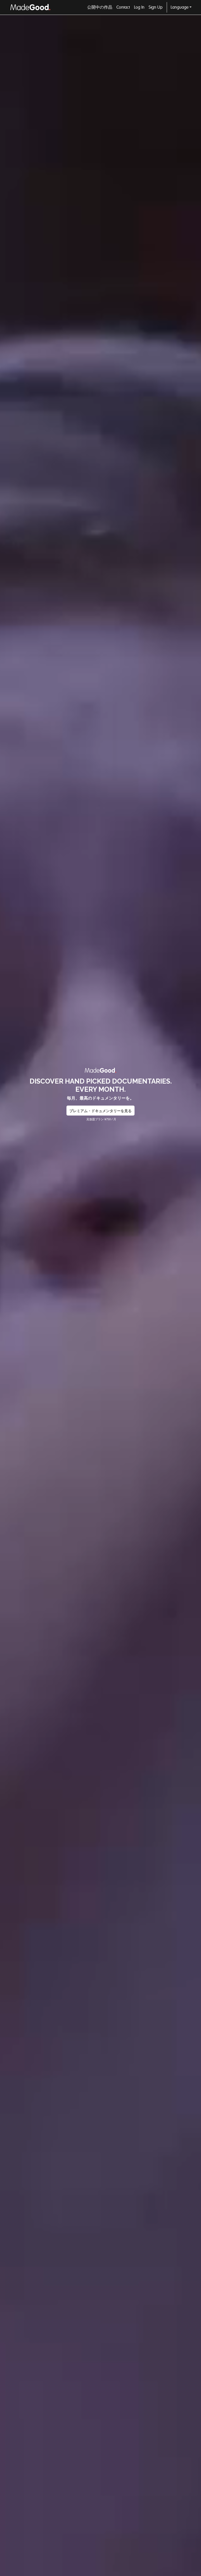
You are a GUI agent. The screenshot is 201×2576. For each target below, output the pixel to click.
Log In (139, 7)
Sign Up (156, 7)
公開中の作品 (100, 7)
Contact (123, 7)
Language (180, 7)
